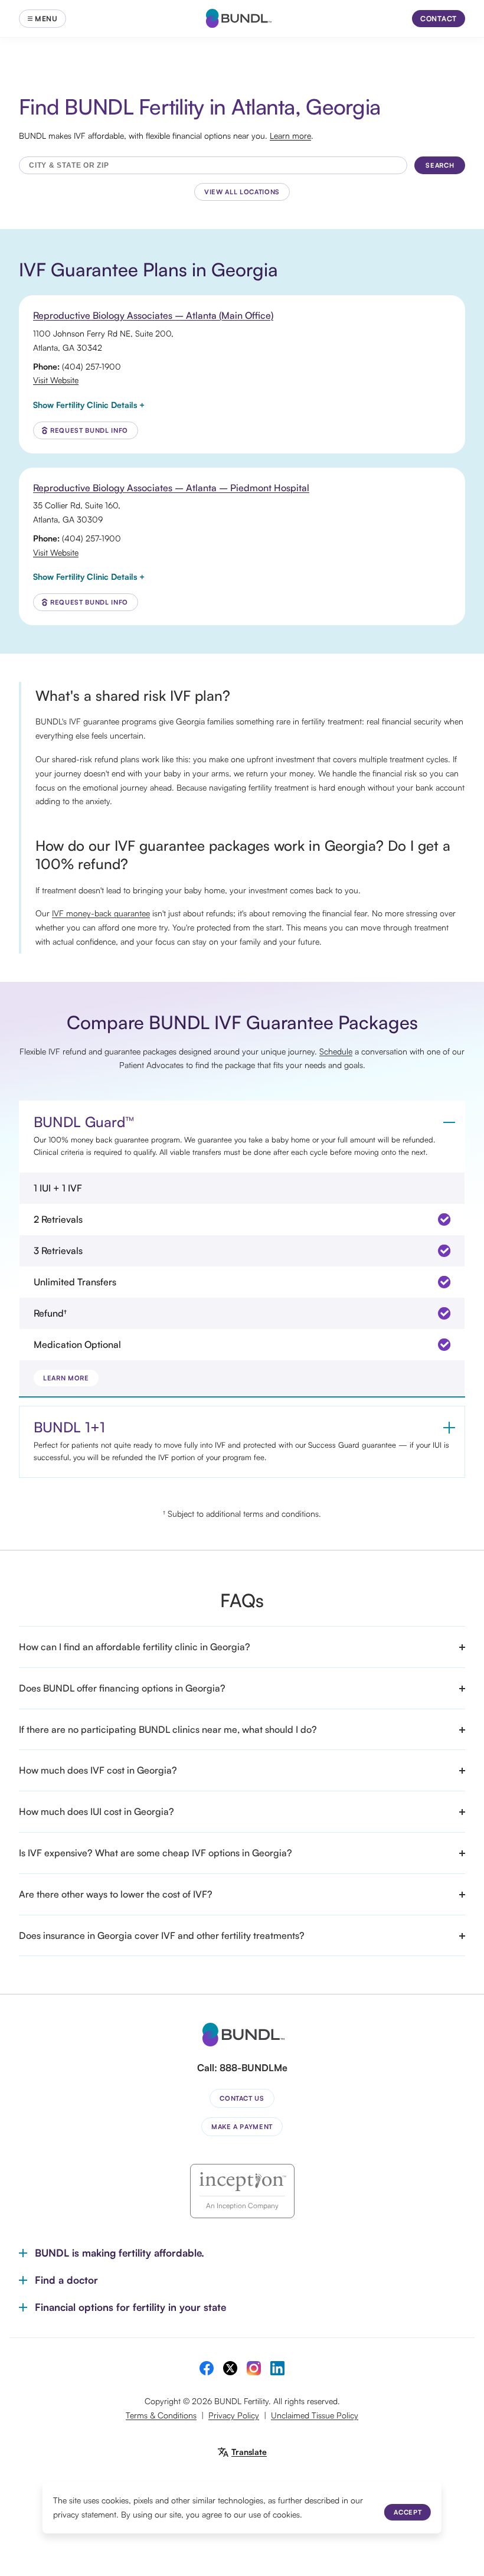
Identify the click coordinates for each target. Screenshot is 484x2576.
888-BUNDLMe (254, 2068)
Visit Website (56, 380)
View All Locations (242, 192)
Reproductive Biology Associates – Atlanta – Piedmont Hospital (171, 488)
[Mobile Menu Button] (42, 19)
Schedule (336, 1051)
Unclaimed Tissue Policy (315, 2415)
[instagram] (254, 2368)
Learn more (290, 136)
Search (440, 165)
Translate (249, 2452)
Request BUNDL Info (89, 430)
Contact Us (242, 2098)
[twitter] (230, 2368)
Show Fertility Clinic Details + (89, 405)
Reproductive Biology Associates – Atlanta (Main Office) (153, 315)
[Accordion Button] (449, 1122)
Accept (408, 2512)
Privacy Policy (234, 2415)
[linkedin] (277, 2368)
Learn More (66, 1378)
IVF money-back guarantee (101, 913)
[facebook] (207, 2368)
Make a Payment (242, 2127)
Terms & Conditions (161, 2415)
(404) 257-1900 (91, 366)
